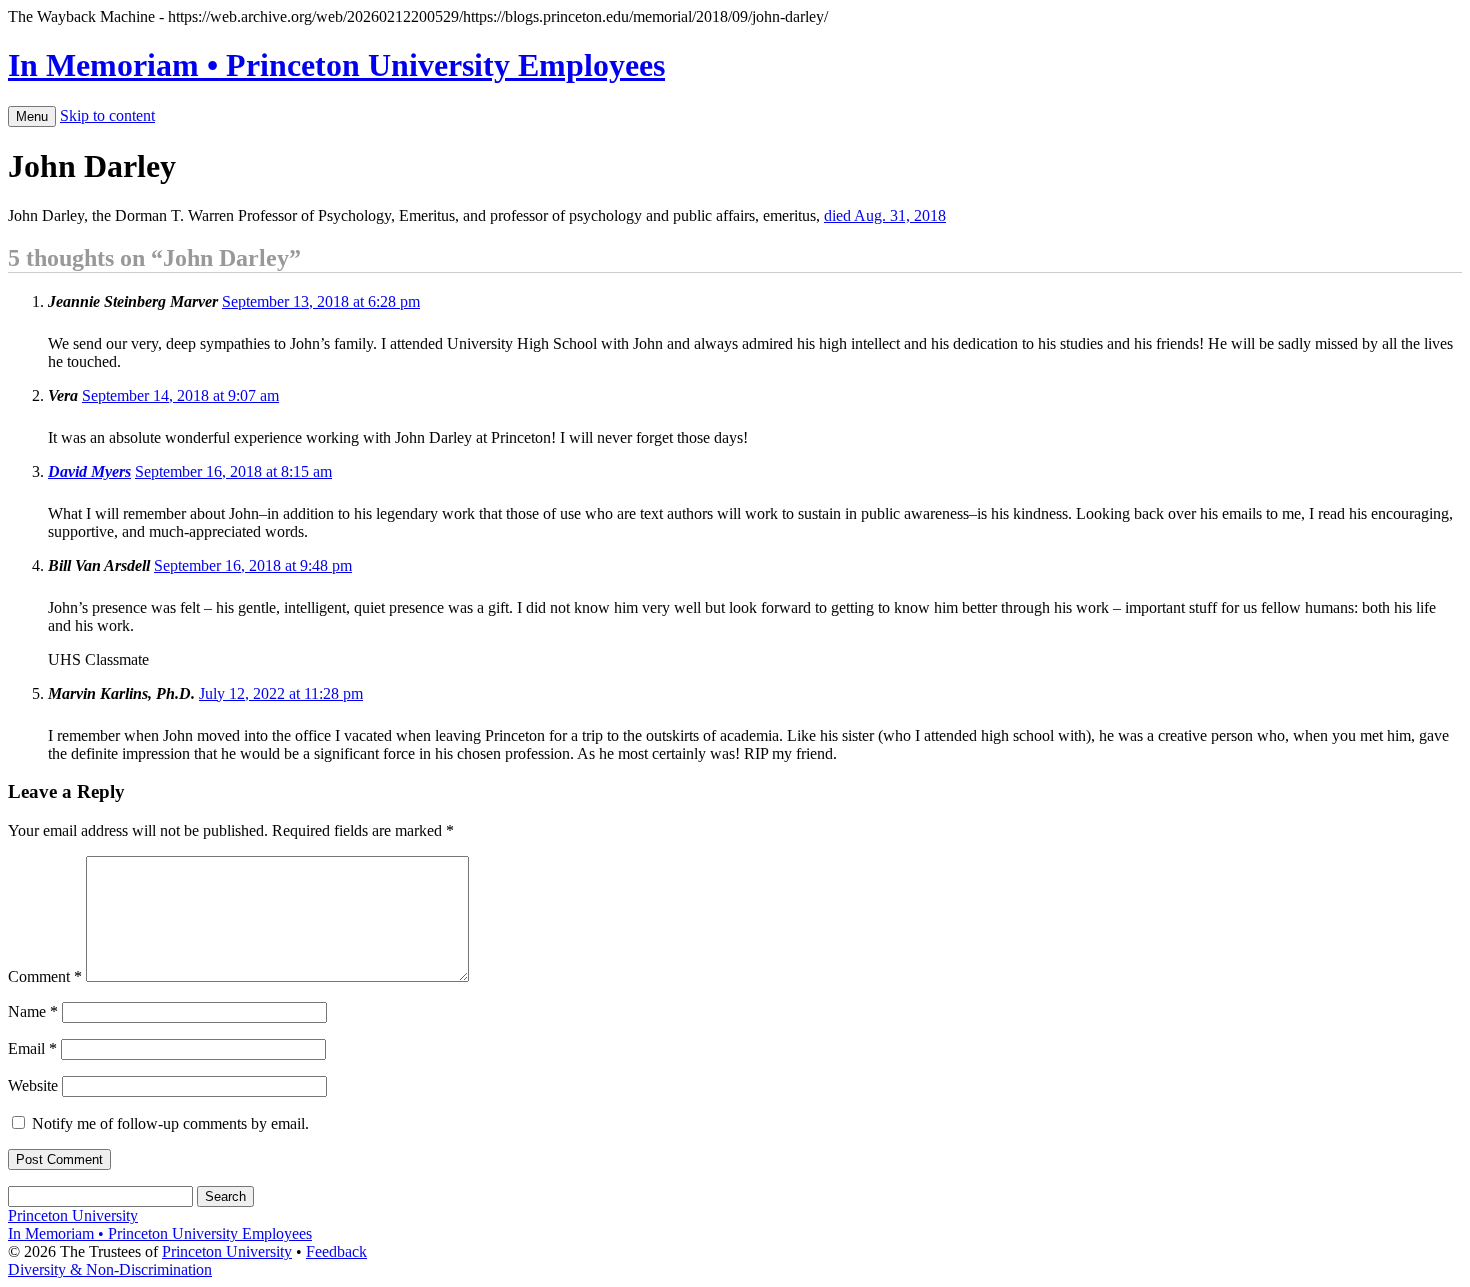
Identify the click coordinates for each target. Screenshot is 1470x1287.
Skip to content (107, 115)
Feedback (336, 1251)
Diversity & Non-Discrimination (110, 1269)
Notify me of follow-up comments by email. (170, 1123)
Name (33, 1011)
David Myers (89, 471)
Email (32, 1048)
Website (33, 1085)
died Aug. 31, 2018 (885, 215)
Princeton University (73, 1215)
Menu (32, 116)
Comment (45, 976)
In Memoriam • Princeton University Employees (336, 65)
